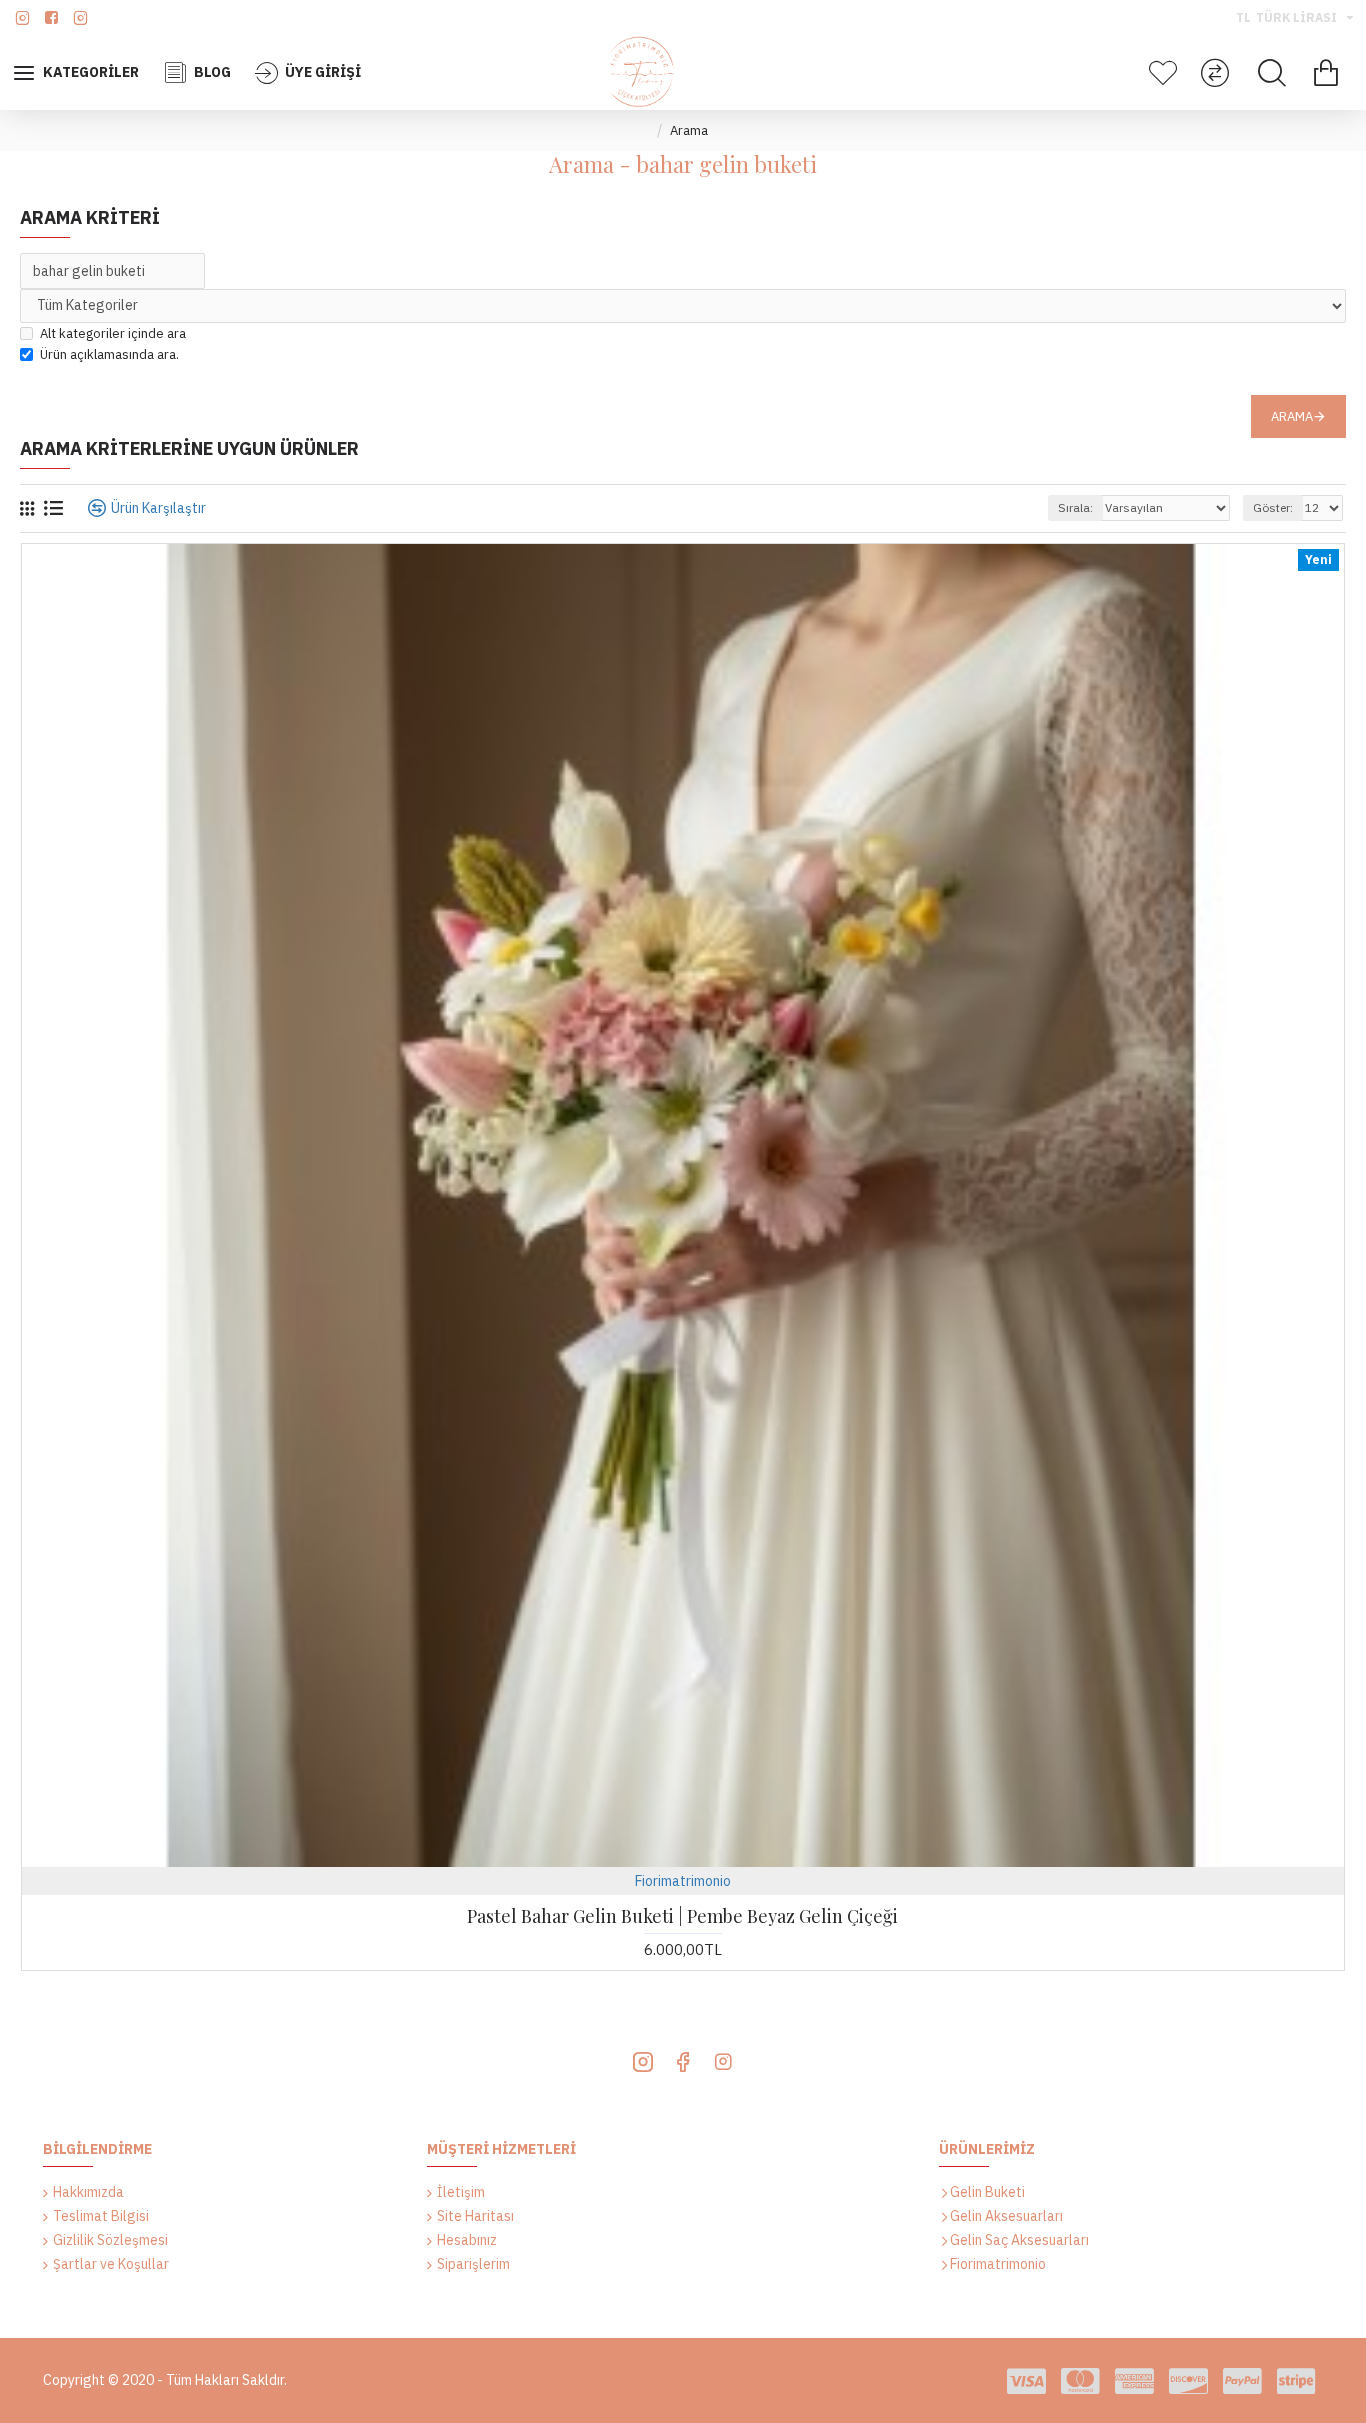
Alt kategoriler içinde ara (113, 333)
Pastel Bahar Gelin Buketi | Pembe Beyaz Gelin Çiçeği (682, 1916)
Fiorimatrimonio (683, 1881)
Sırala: (1075, 507)
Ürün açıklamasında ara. (109, 354)
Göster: (1273, 507)
